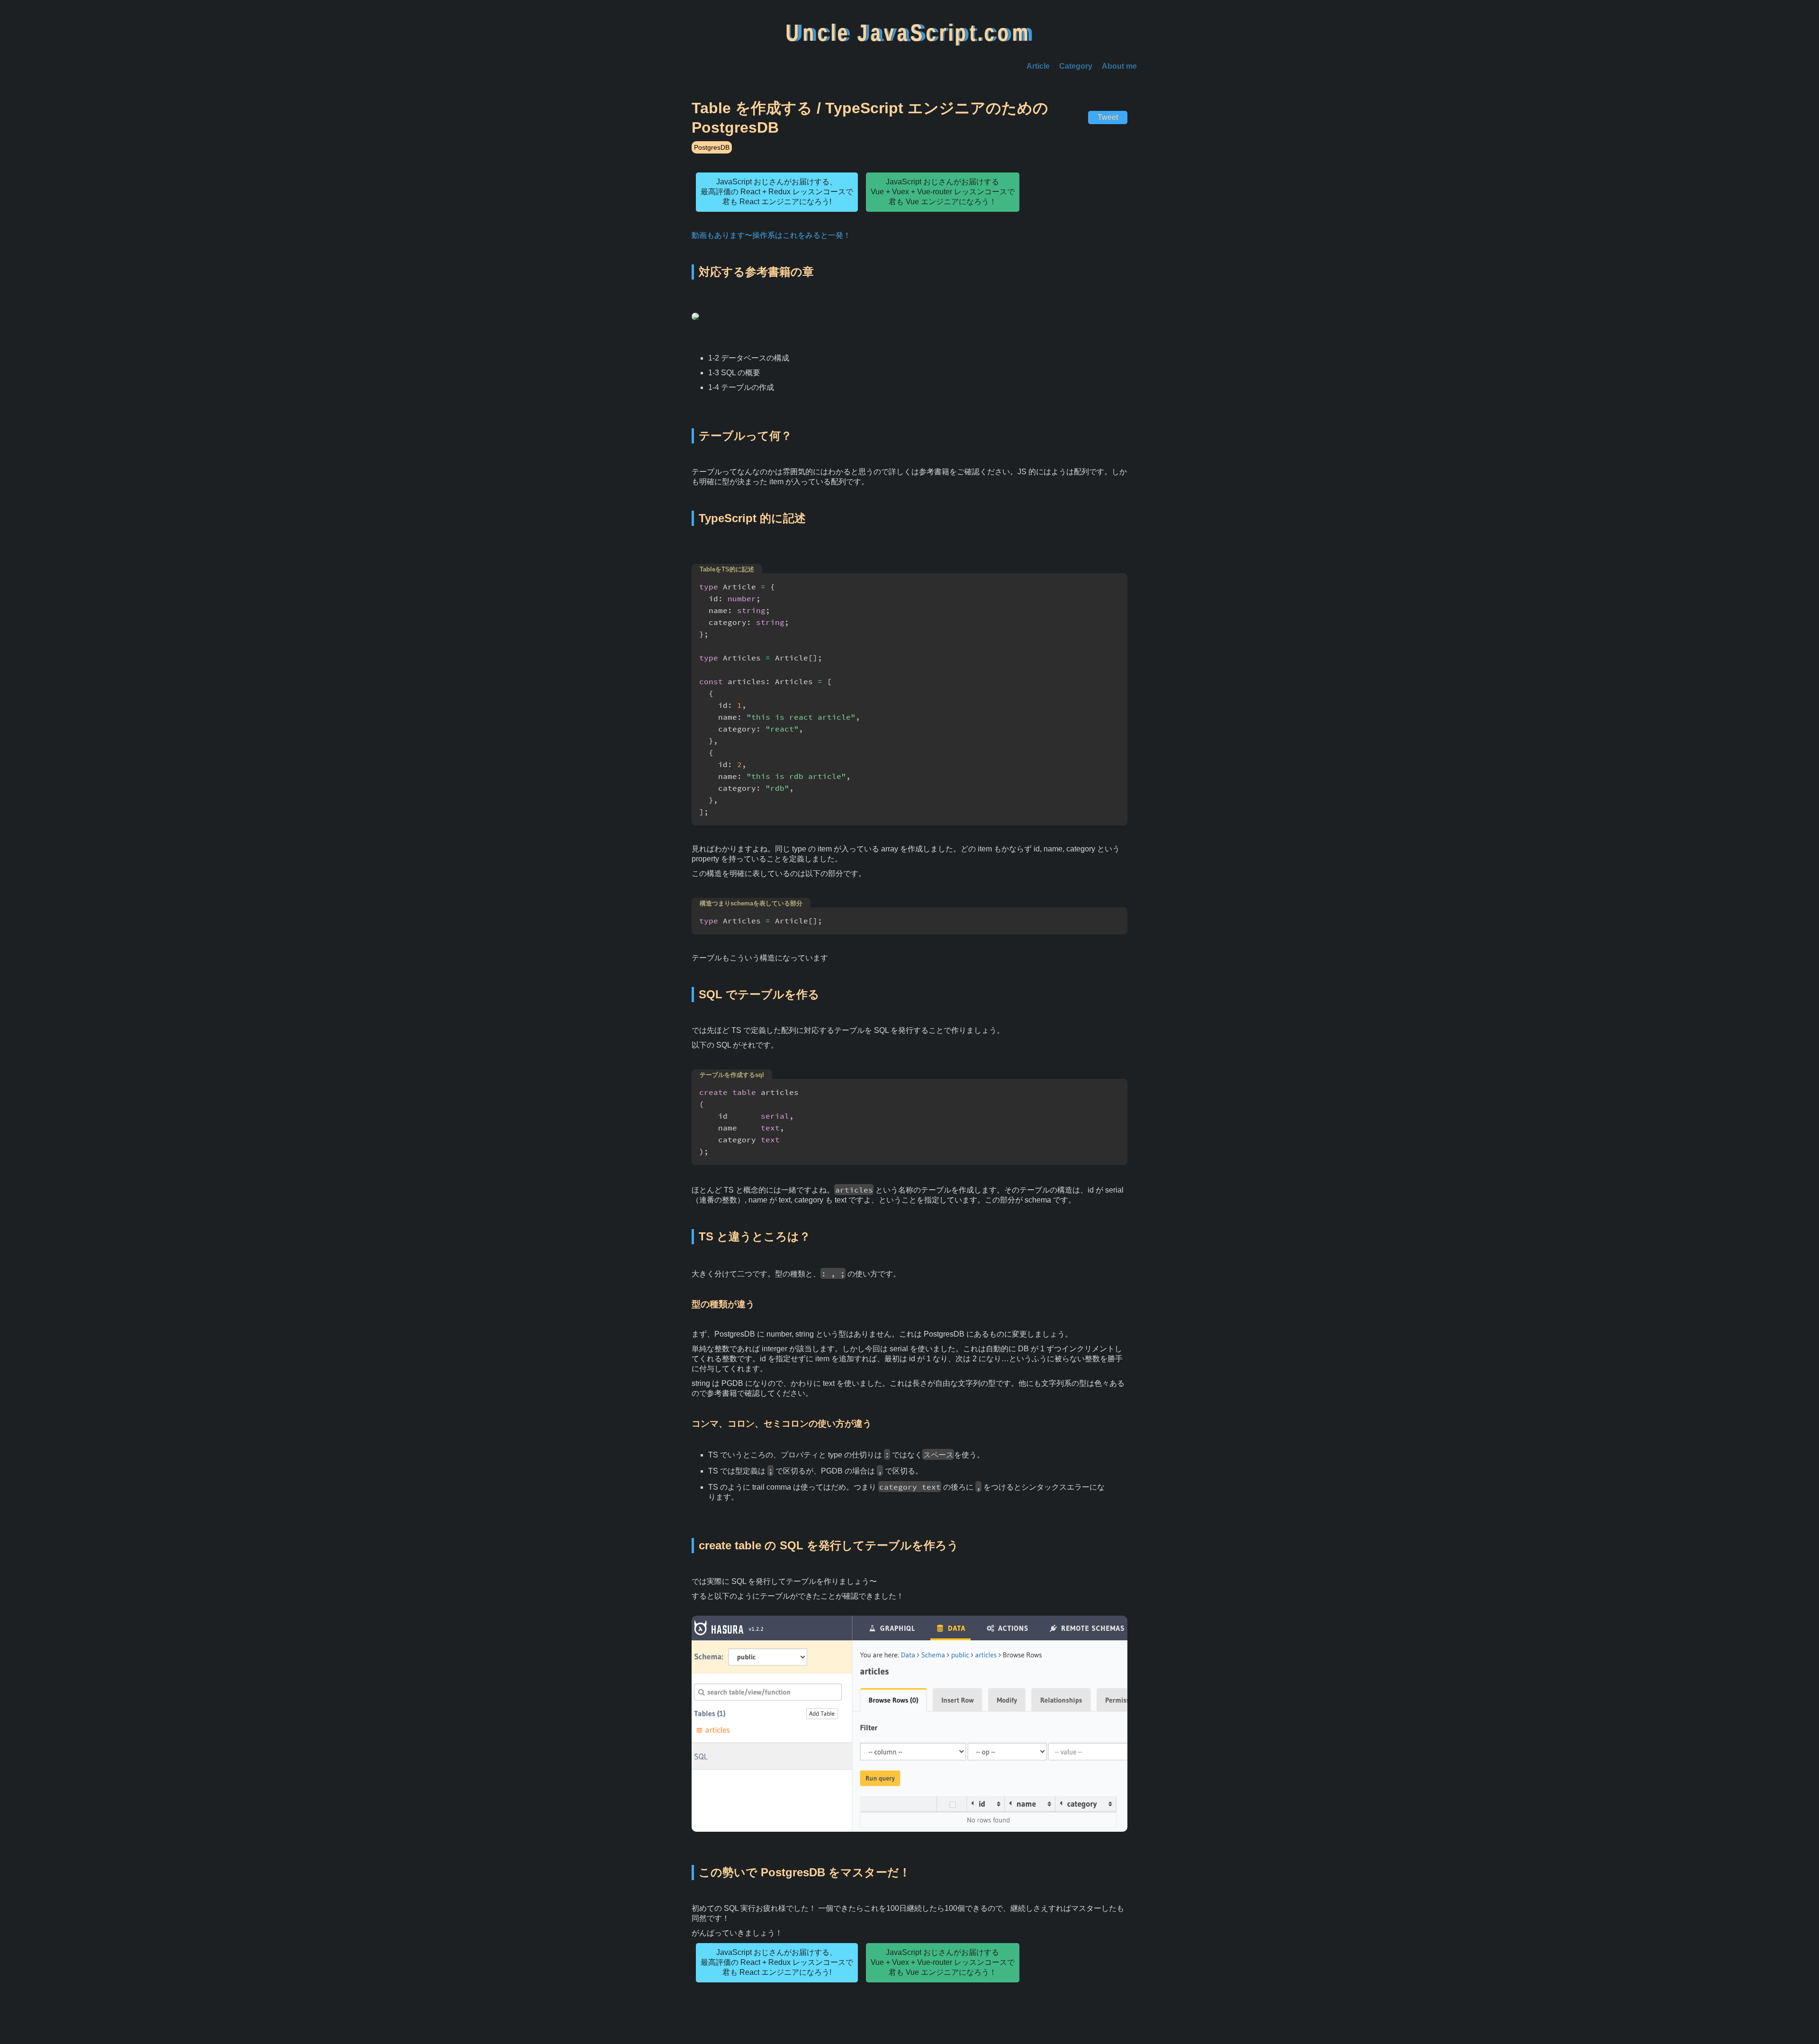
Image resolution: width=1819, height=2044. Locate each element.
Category (1076, 66)
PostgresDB (712, 147)
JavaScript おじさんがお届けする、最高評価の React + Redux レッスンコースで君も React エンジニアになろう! (777, 192)
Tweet (1108, 117)
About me (1119, 66)
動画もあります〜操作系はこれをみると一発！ (771, 235)
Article (1038, 66)
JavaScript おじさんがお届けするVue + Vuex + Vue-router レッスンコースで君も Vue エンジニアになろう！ (943, 192)
